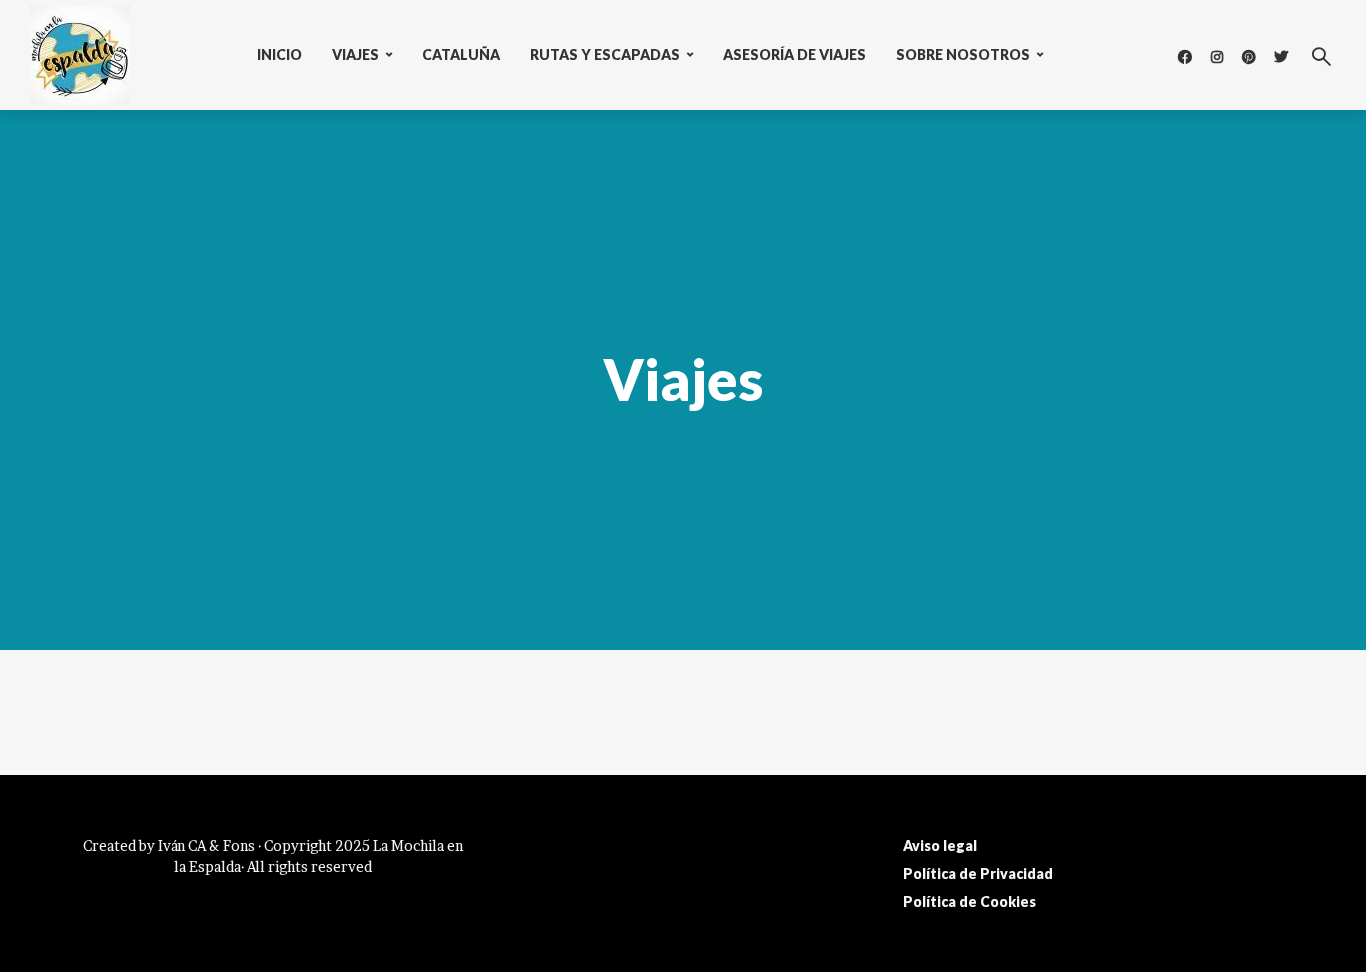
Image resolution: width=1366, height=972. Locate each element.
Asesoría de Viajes (794, 54)
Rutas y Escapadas (605, 54)
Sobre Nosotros (963, 54)
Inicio (279, 54)
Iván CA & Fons (206, 845)
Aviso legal (940, 845)
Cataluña (461, 54)
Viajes (355, 54)
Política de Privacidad (978, 873)
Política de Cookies (969, 901)
